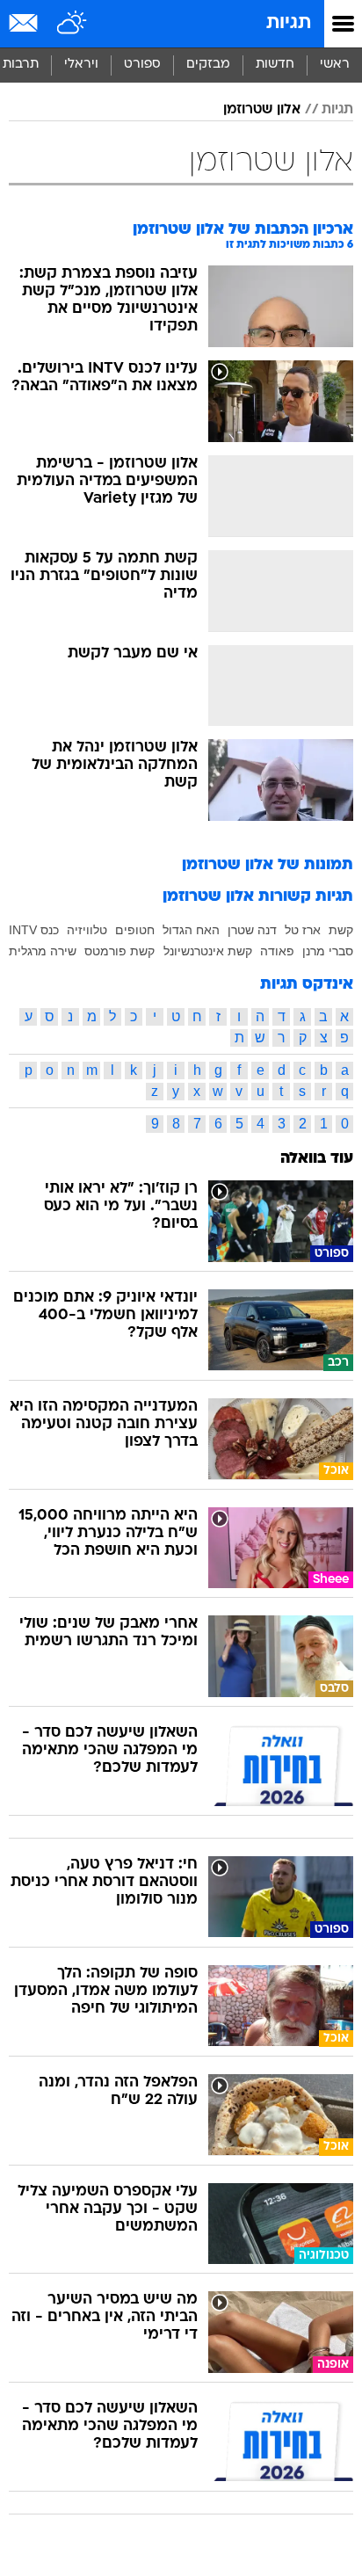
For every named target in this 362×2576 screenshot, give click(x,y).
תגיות (289, 23)
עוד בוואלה (317, 1159)
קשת (341, 930)
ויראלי (81, 65)
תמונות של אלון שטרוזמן (268, 865)
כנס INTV (34, 930)
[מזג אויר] (72, 24)
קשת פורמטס (119, 951)
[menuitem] (275, 65)
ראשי (335, 65)
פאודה (277, 951)
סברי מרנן (328, 951)
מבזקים (208, 65)
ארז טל (303, 930)
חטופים (135, 930)
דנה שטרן (252, 930)
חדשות (275, 65)
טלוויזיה (87, 930)
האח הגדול (191, 930)
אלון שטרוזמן (262, 110)
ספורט (142, 65)
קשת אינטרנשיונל (208, 951)
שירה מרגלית (43, 951)
